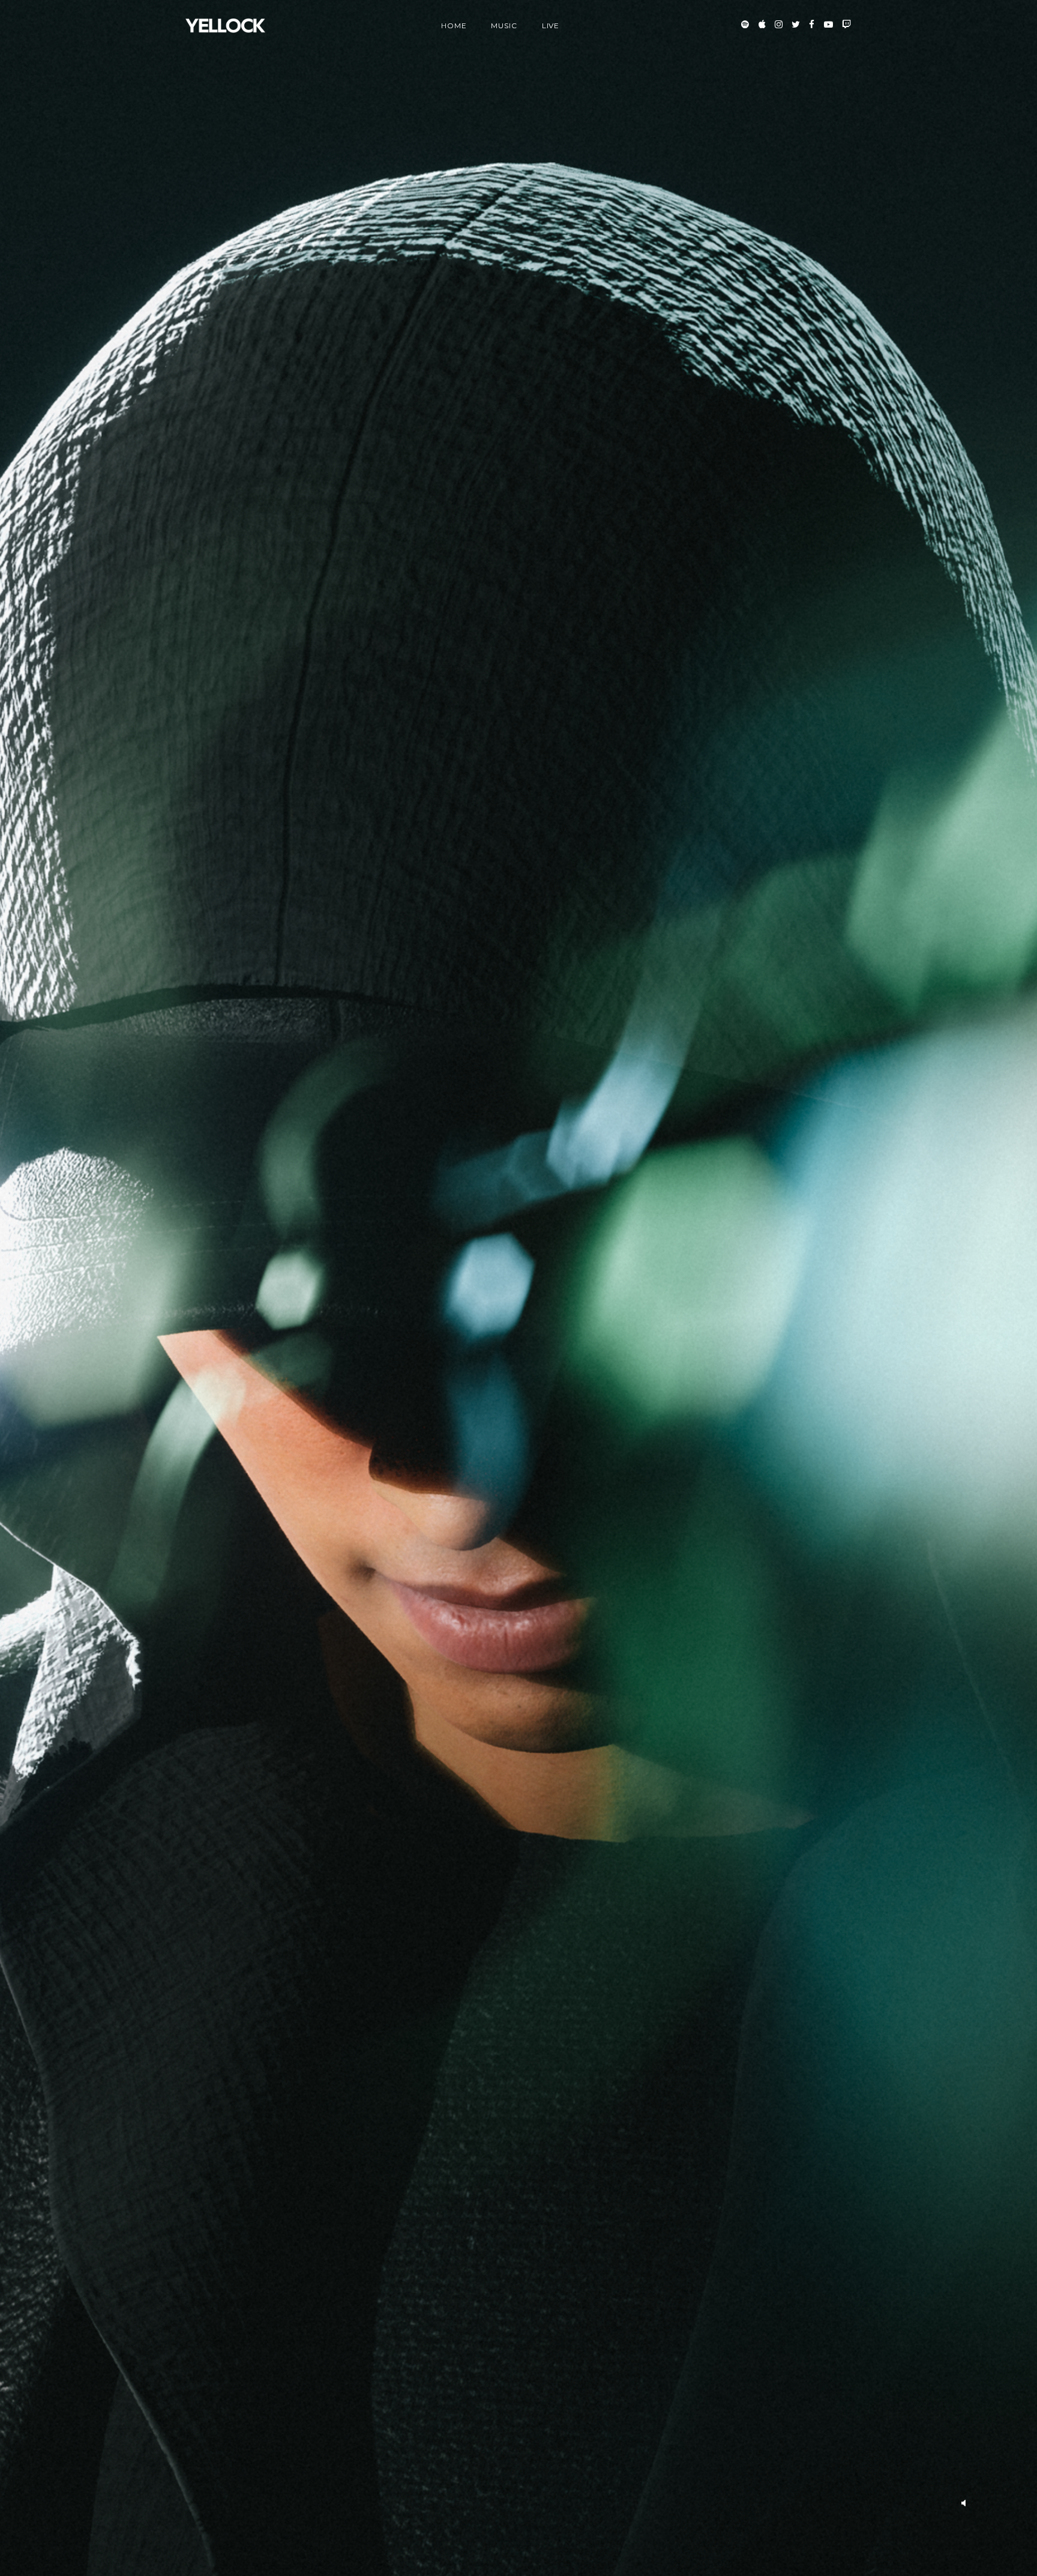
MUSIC (504, 26)
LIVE (551, 26)
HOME (454, 26)
